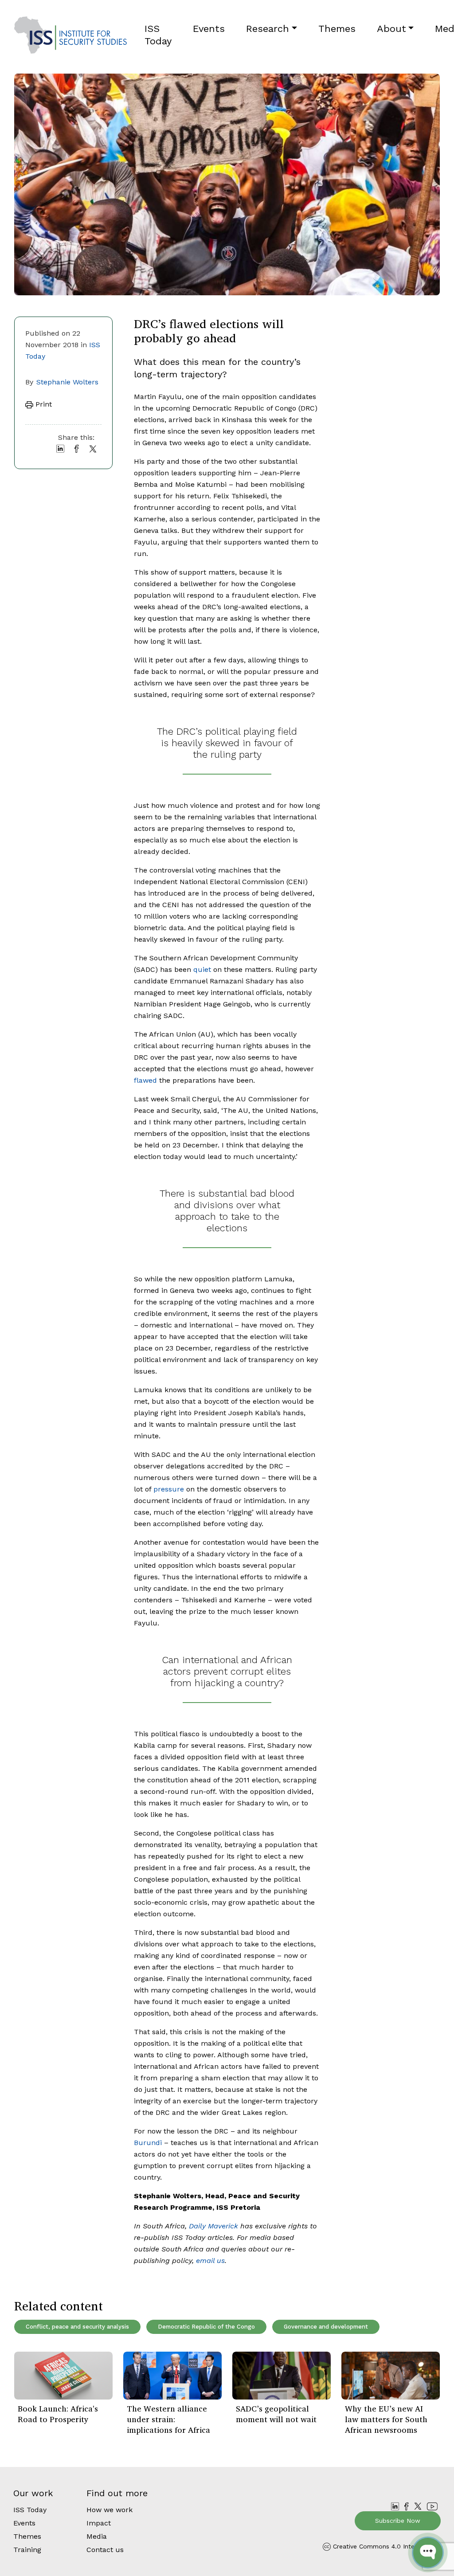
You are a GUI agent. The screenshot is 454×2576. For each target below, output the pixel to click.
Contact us (105, 2550)
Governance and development (326, 2327)
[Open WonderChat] (428, 2553)
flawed (145, 1080)
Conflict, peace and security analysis (77, 2327)
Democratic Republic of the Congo (206, 2327)
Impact (99, 2523)
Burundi (148, 2143)
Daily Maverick (213, 2226)
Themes (337, 29)
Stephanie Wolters (67, 382)
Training (27, 2550)
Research (268, 29)
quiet (202, 969)
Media (97, 2536)
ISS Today (158, 35)
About (391, 29)
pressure (169, 1489)
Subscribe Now (398, 2521)
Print (43, 404)
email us (210, 2261)
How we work (110, 2510)
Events (209, 29)
